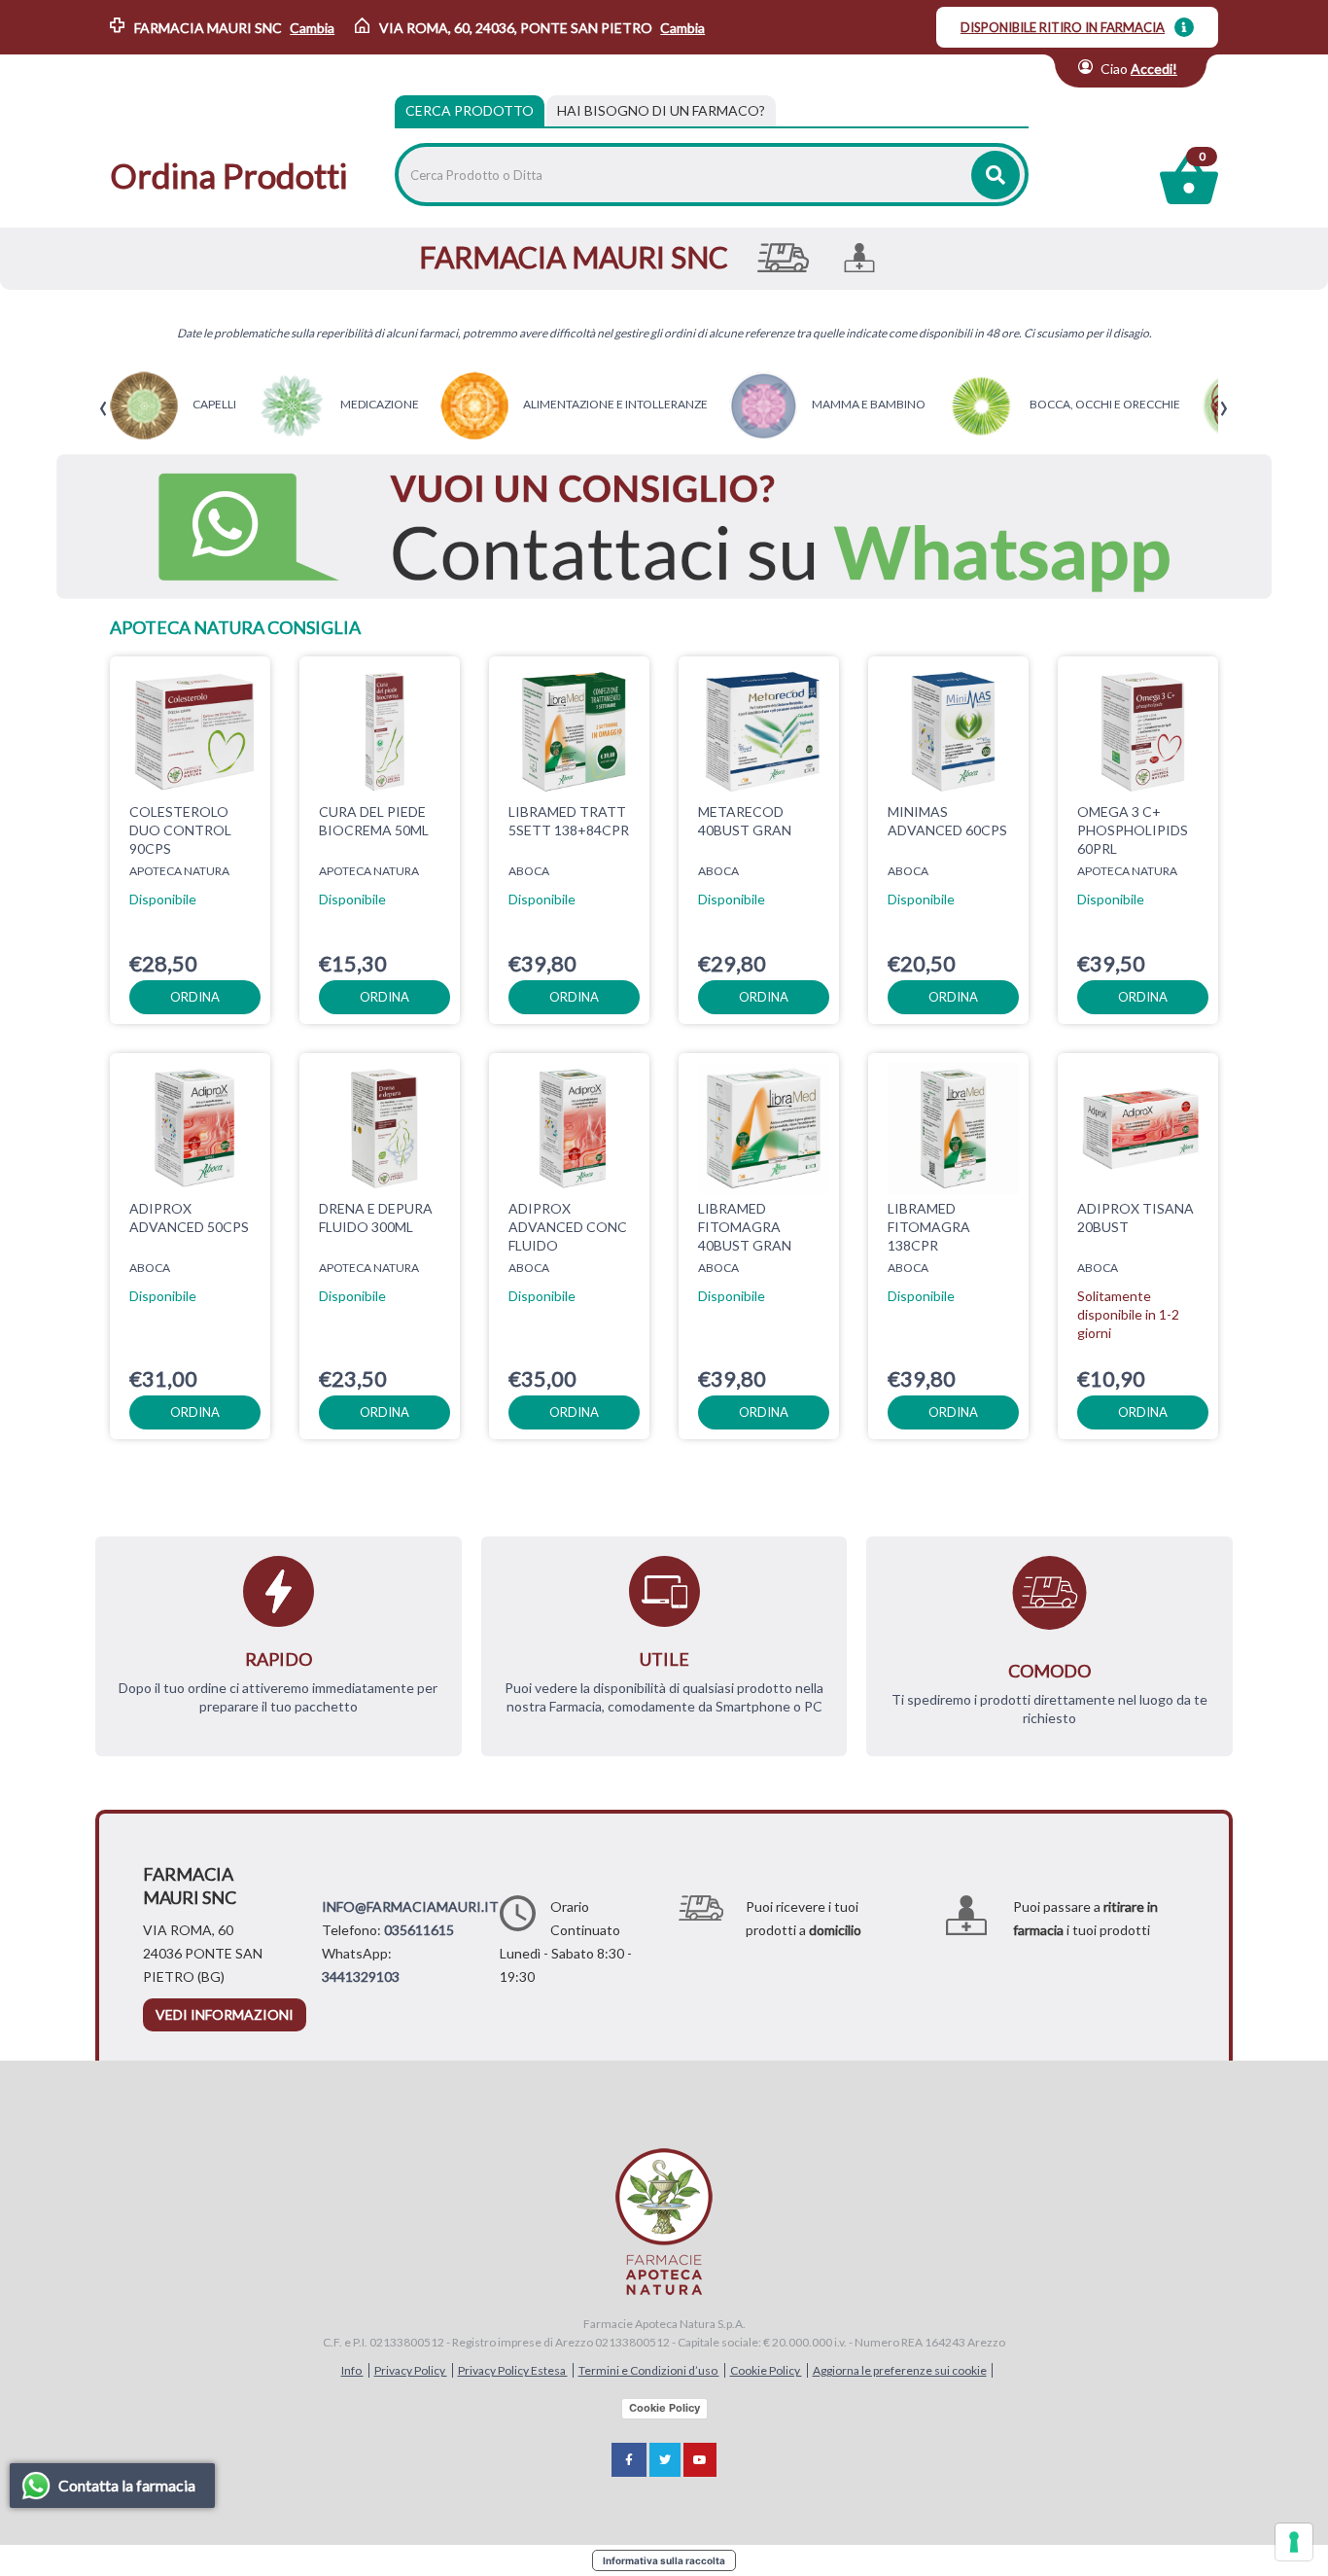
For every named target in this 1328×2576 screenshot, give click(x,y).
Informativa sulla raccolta (664, 2560)
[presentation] (104, 409)
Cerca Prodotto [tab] (470, 110)
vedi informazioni (225, 2014)
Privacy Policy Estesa (513, 2370)
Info (352, 2370)
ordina (195, 997)
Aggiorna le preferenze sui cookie (900, 2370)
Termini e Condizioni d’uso (649, 2370)
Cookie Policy (766, 2370)
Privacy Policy (411, 2370)
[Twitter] (665, 2460)
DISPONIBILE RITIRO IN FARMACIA (1063, 27)
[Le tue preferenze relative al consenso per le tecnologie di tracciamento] (1294, 2542)
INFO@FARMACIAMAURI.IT (410, 1906)
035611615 (419, 1930)
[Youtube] (700, 2460)
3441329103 (361, 1976)
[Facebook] (629, 2460)
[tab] (661, 111)
